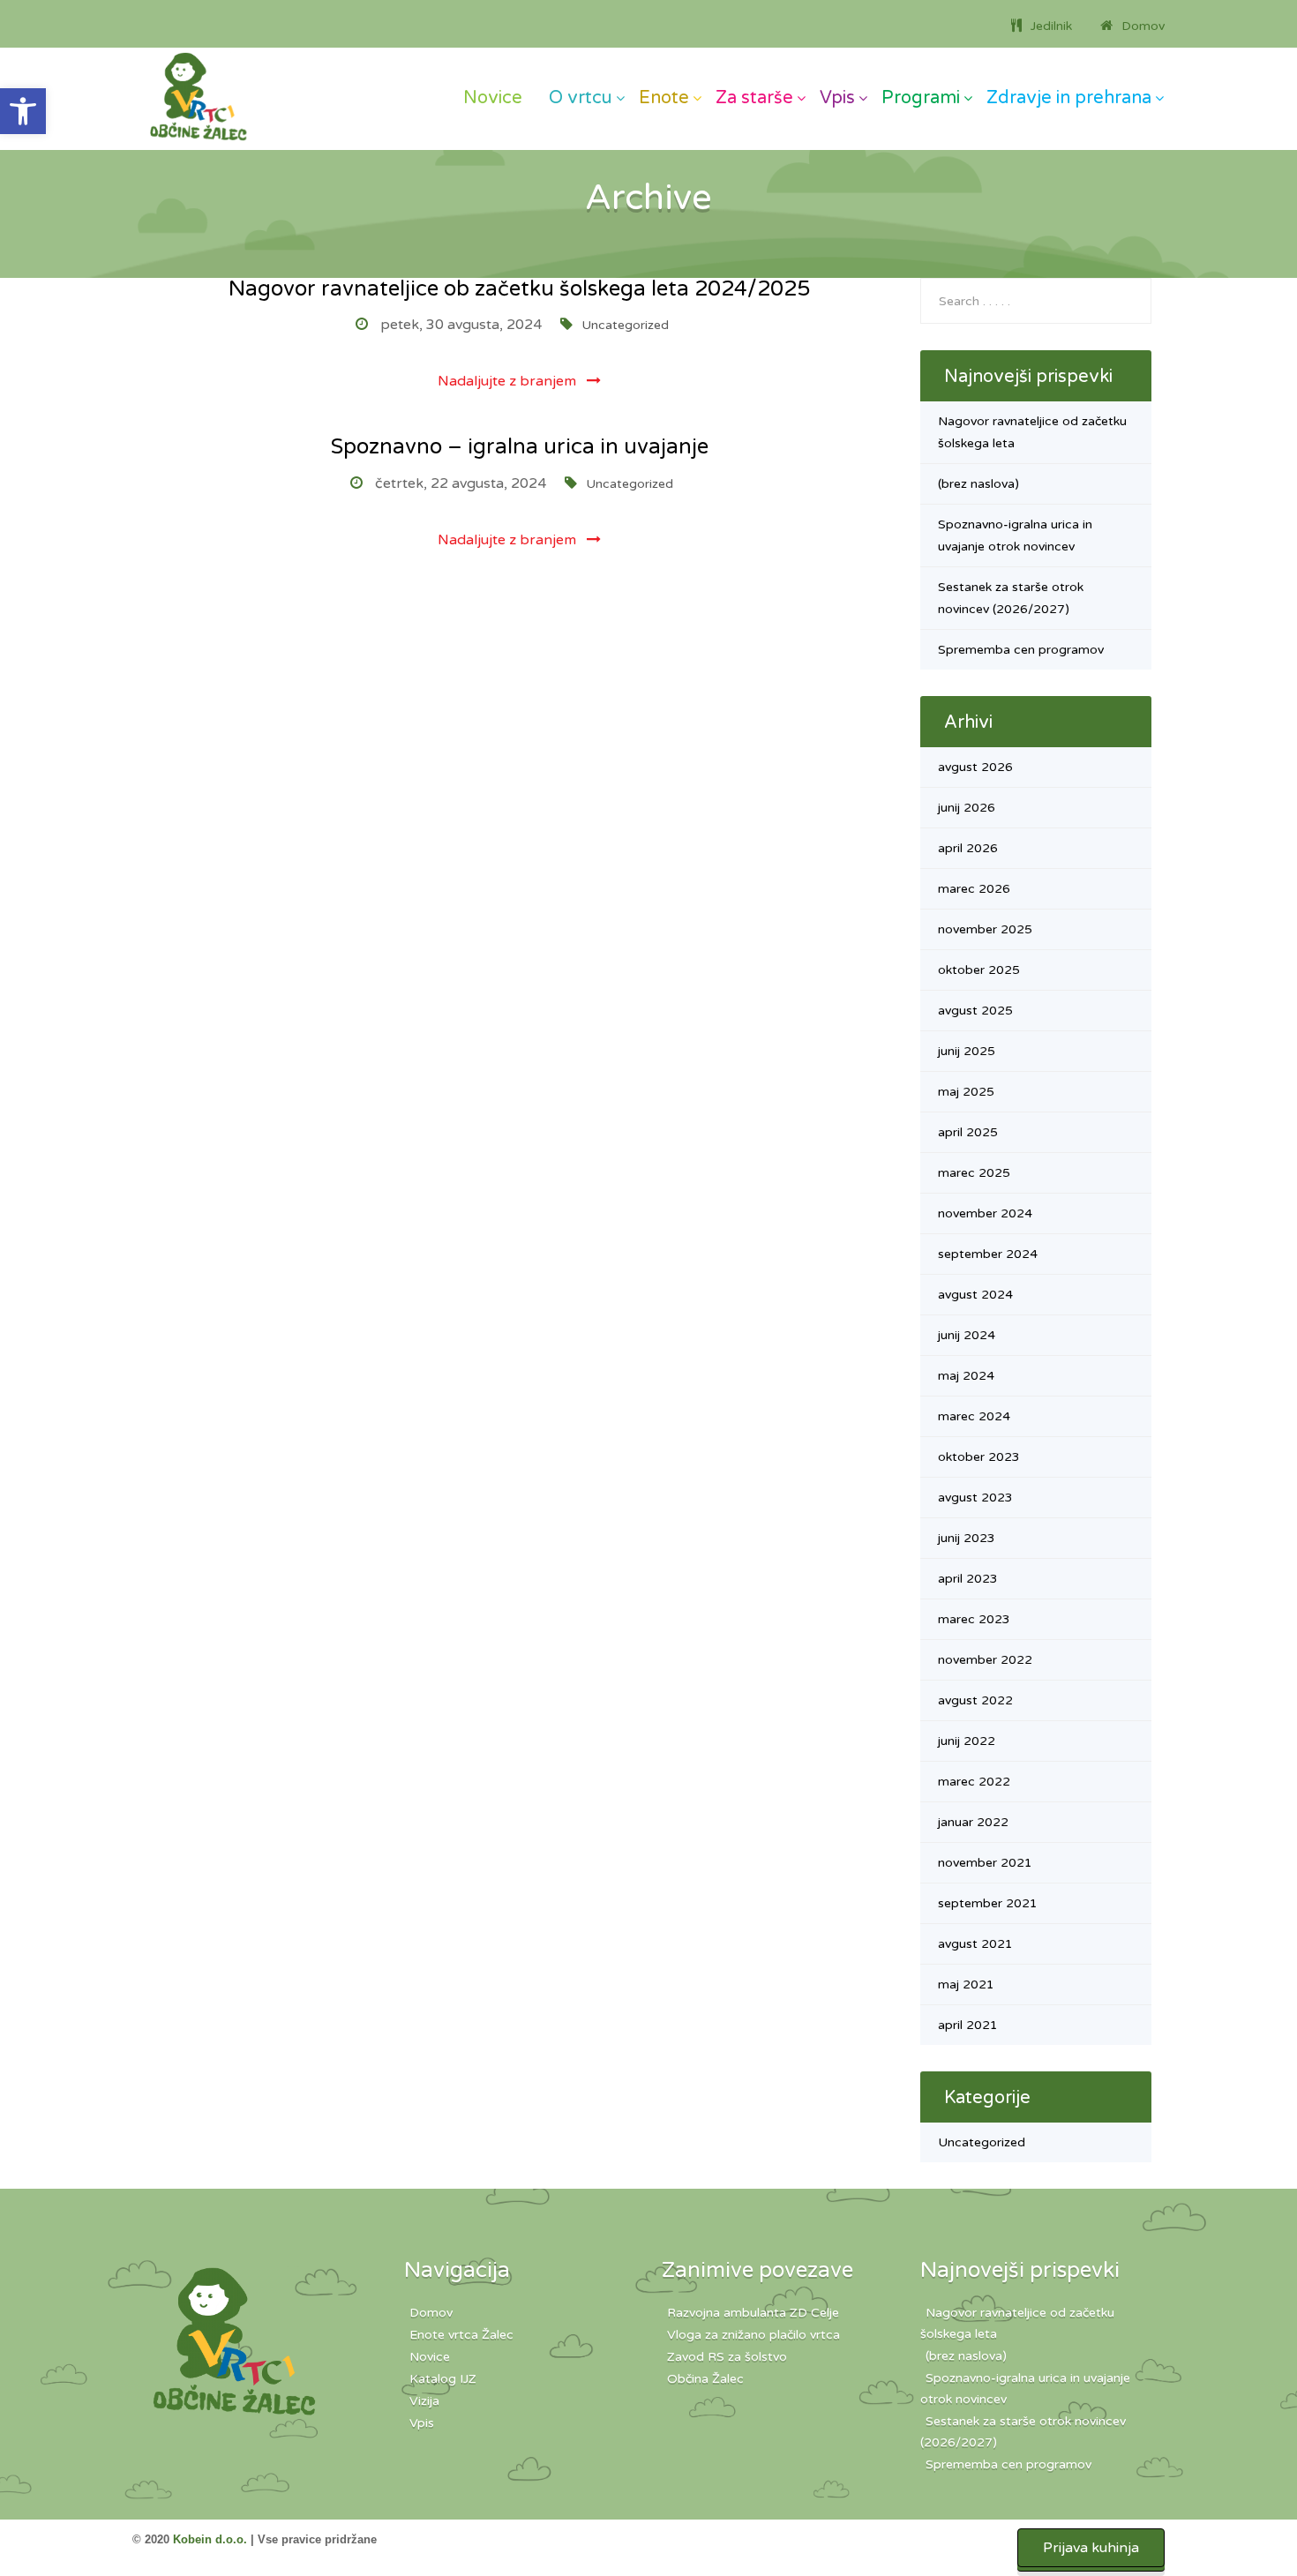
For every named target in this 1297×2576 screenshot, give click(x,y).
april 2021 (968, 2025)
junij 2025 (967, 1051)
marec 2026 (974, 889)
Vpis (837, 98)
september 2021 (988, 1903)
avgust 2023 (975, 1498)
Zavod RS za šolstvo (727, 2357)
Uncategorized (625, 325)
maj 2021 (966, 1984)
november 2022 (985, 1660)
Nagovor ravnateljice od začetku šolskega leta (1017, 2323)
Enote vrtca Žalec (461, 2335)
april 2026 (968, 848)
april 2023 (968, 1579)
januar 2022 (973, 1822)
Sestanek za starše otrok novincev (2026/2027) (1023, 2432)
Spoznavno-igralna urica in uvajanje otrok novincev (1025, 2389)
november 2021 (985, 1863)
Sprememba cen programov (1021, 650)
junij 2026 (967, 808)
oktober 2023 (979, 1457)
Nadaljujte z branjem (509, 381)
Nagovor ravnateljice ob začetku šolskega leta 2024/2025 (519, 289)
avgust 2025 (975, 1011)
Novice (493, 98)
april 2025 (968, 1132)
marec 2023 (974, 1619)
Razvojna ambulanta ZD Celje (753, 2313)
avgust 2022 (975, 1700)
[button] (23, 111)
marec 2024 (974, 1416)
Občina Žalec (705, 2379)
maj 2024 (966, 1376)
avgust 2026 (975, 767)
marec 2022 (974, 1782)
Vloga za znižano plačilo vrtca (753, 2335)
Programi (921, 98)
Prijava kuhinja (1091, 2548)
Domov (431, 2313)
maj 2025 (966, 1092)
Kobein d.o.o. (210, 2539)
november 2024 (985, 1213)
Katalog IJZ (443, 2379)
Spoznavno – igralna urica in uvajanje (520, 447)
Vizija (424, 2401)
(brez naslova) (978, 484)
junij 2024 (967, 1335)
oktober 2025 (979, 970)
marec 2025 (974, 1173)
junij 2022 (967, 1741)
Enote (664, 98)
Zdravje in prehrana (1069, 98)
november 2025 (985, 929)
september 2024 (988, 1254)
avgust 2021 (975, 1944)
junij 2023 (967, 1538)
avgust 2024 (975, 1295)
